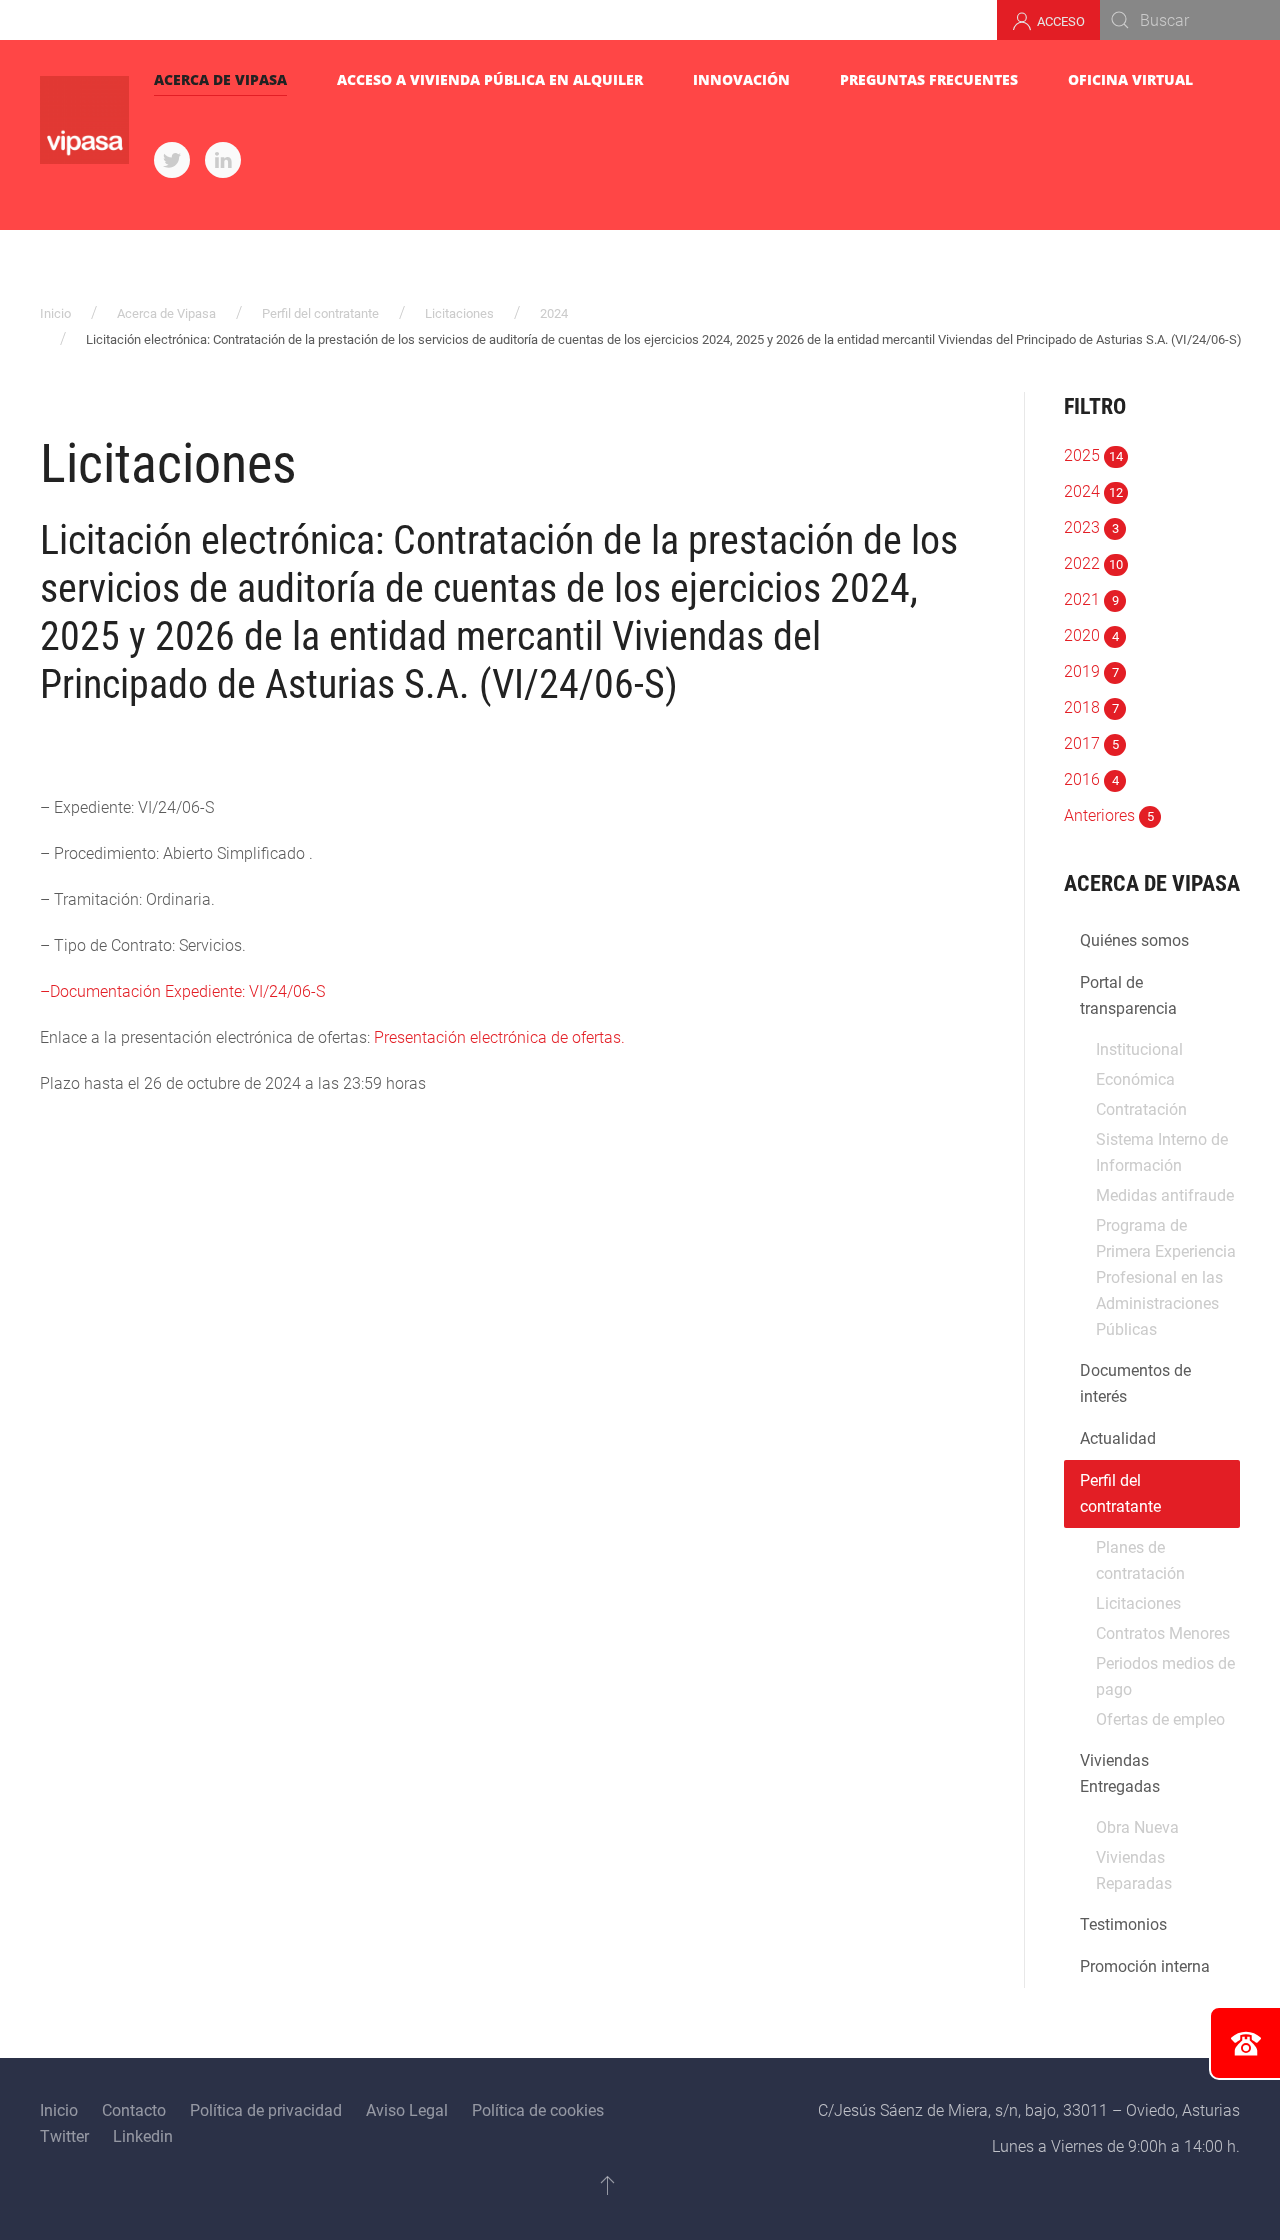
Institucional (1139, 1049)
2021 (1091, 599)
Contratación (1141, 1109)
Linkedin (143, 2136)
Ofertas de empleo (1160, 1719)
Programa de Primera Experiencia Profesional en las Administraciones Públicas (1166, 1277)
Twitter (64, 2136)
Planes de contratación (1140, 1560)
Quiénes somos (1134, 940)
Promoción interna (1145, 1966)
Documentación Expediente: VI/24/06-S (187, 991)
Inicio (55, 313)
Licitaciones (459, 313)
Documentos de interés (1135, 1383)
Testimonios (1123, 1924)
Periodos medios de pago (1165, 1676)
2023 (1091, 527)
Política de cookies (538, 2110)
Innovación (741, 79)
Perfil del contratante (320, 313)
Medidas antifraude (1165, 1195)
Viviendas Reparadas (1134, 1870)
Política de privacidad (266, 2110)
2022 (1093, 563)
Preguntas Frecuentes (929, 79)
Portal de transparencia (1128, 995)
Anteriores (1109, 815)
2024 (554, 313)
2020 (1091, 635)
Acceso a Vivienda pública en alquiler (490, 79)
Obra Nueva (1137, 1827)
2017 (1091, 743)
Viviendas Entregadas (1120, 1773)
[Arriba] (607, 2185)
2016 (1091, 779)
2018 (1091, 707)
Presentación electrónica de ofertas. (499, 1037)
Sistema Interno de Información (1162, 1152)
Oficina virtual (1130, 79)
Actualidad (1118, 1438)
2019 (1091, 671)
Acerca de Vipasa (220, 79)
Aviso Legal (407, 2110)
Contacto (134, 2110)
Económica (1135, 1079)
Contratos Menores (1163, 1633)
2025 (1093, 455)
